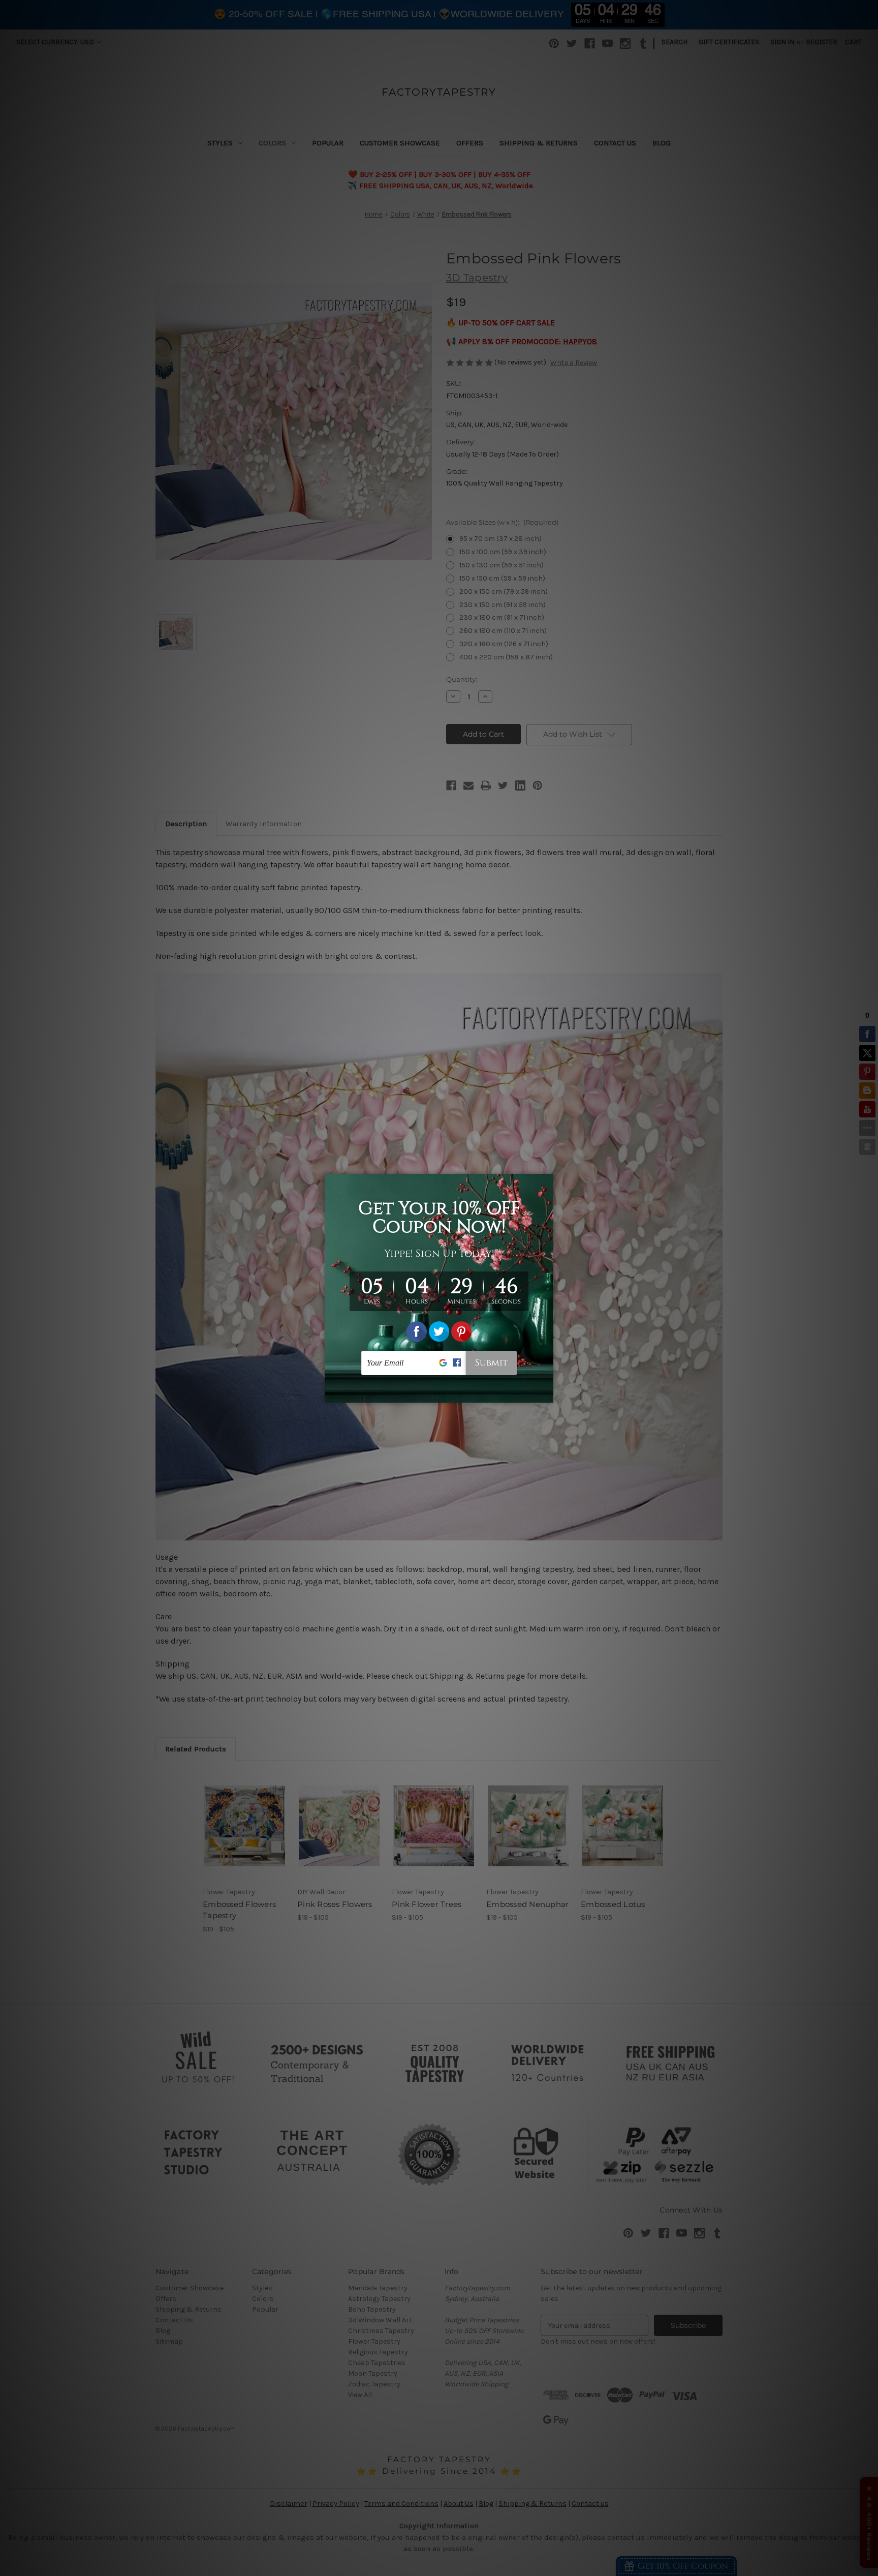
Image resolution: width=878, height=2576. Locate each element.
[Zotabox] (547, 1393)
